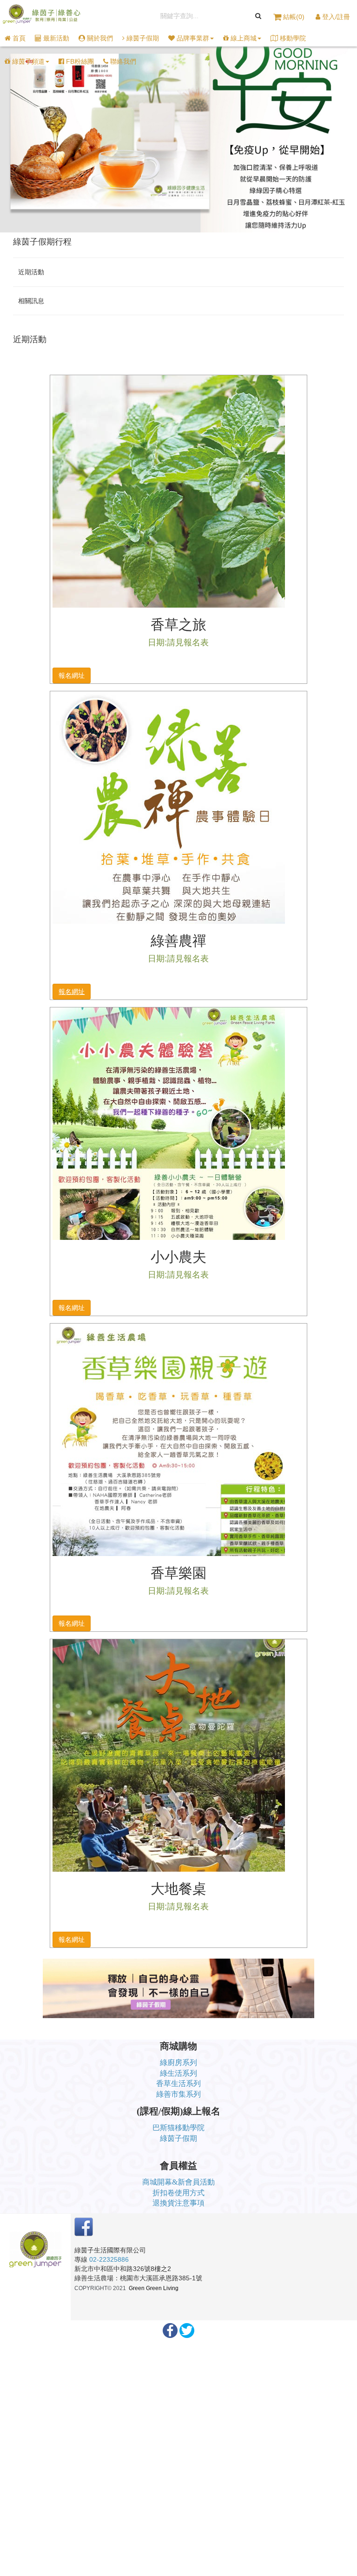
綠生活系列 (178, 2073)
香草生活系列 (178, 2083)
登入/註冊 (335, 17)
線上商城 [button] (243, 38)
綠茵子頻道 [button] (27, 61)
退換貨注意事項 (178, 2203)
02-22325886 (109, 2259)
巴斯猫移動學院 (178, 2128)
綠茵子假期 (178, 2138)
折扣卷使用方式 (178, 2193)
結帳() (294, 17)
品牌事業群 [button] (192, 38)
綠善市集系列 (178, 2094)
